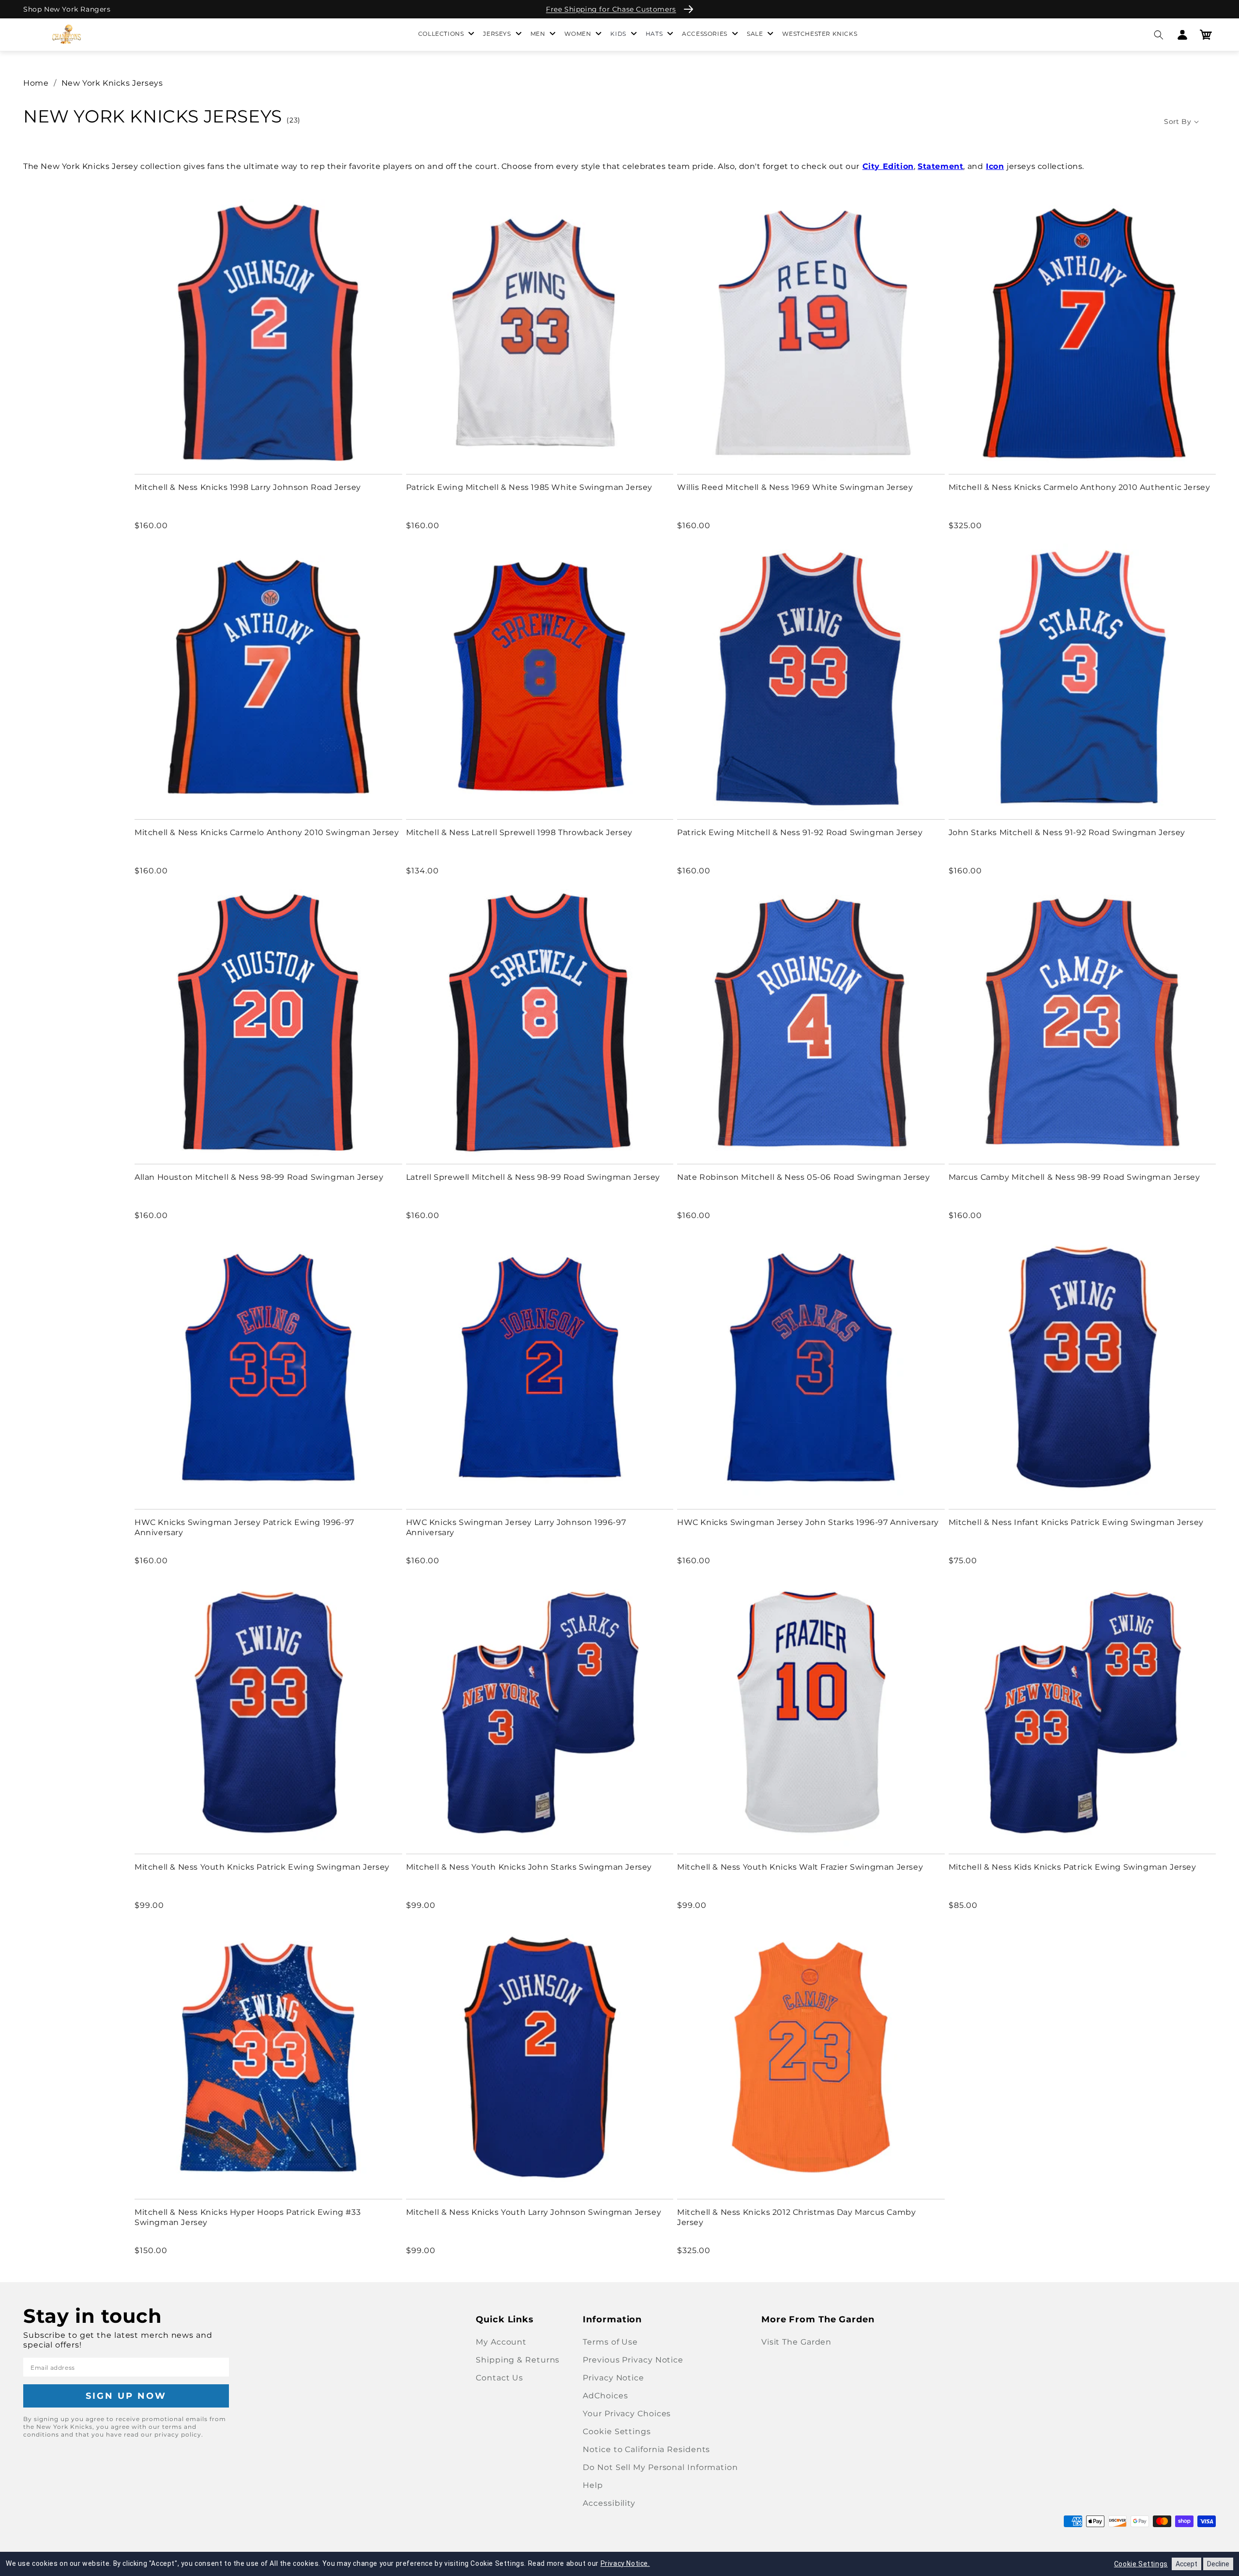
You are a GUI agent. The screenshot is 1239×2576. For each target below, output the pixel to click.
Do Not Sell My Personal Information (660, 2467)
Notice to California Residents (646, 2449)
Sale (755, 34)
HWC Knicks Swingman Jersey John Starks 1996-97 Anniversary (808, 1522)
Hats (654, 34)
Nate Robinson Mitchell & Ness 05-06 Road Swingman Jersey (804, 1177)
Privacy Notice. (625, 2563)
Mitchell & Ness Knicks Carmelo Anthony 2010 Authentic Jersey (1080, 487)
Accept (1186, 2564)
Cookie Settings (617, 2431)
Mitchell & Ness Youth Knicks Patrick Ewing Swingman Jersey (262, 1867)
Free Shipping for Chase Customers (611, 9)
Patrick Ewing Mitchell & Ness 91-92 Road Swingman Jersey (800, 832)
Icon (995, 166)
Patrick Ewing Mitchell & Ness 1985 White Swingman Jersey (529, 487)
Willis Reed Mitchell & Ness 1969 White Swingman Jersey (795, 487)
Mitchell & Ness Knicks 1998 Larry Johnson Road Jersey (248, 487)
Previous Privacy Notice (633, 2360)
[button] (1158, 35)
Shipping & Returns (518, 2360)
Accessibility (609, 2503)
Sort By (1178, 122)
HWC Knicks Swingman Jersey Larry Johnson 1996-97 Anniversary (516, 1527)
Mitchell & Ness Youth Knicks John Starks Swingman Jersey (529, 1867)
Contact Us (499, 2378)
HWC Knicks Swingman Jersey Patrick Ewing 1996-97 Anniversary (244, 1527)
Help (593, 2485)
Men (538, 34)
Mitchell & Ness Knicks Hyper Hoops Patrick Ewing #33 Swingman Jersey (248, 2217)
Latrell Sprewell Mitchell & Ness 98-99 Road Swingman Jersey (533, 1177)
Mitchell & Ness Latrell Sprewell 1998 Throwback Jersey (519, 832)
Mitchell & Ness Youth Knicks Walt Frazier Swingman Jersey (800, 1867)
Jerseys (497, 34)
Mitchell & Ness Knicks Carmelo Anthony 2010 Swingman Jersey (267, 832)
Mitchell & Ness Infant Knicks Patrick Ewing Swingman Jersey (1076, 1522)
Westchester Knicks (820, 34)
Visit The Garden (796, 2342)
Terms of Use (610, 2342)
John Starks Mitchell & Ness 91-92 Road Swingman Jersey (1067, 832)
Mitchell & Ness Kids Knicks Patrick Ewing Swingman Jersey (1073, 1867)
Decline (1218, 2564)
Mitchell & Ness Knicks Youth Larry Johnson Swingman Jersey (534, 2212)
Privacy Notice (613, 2378)
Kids (618, 34)
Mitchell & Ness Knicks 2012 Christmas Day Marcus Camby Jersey (796, 2217)
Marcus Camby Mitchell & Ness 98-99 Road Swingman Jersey (1074, 1177)
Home (36, 83)
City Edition (888, 166)
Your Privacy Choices (627, 2414)
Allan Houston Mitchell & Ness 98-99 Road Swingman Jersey (259, 1177)
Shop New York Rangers (67, 9)
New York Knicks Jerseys (112, 83)
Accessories (705, 34)
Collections (441, 34)
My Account (501, 2342)
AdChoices (605, 2396)
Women (578, 34)
